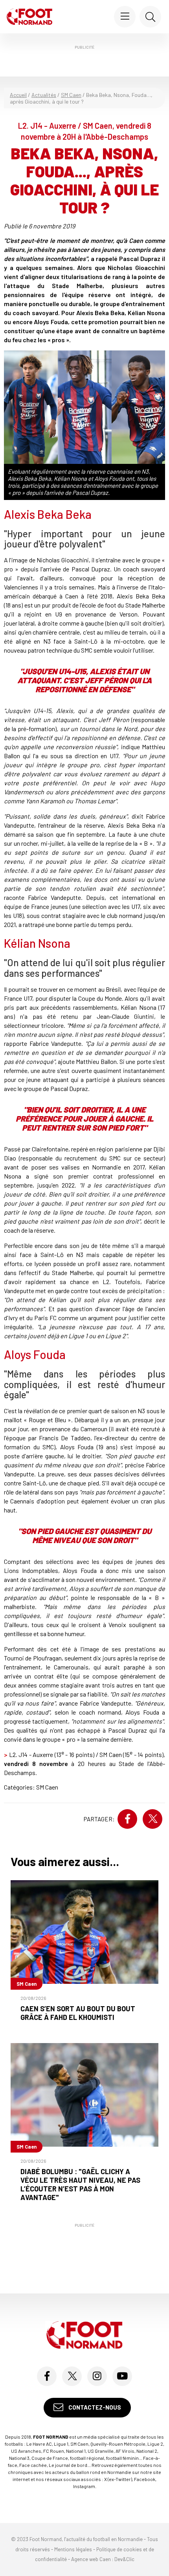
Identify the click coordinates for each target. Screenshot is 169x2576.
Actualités (44, 95)
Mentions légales (73, 2549)
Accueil (18, 95)
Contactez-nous (94, 2407)
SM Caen (71, 95)
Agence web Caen (91, 2559)
